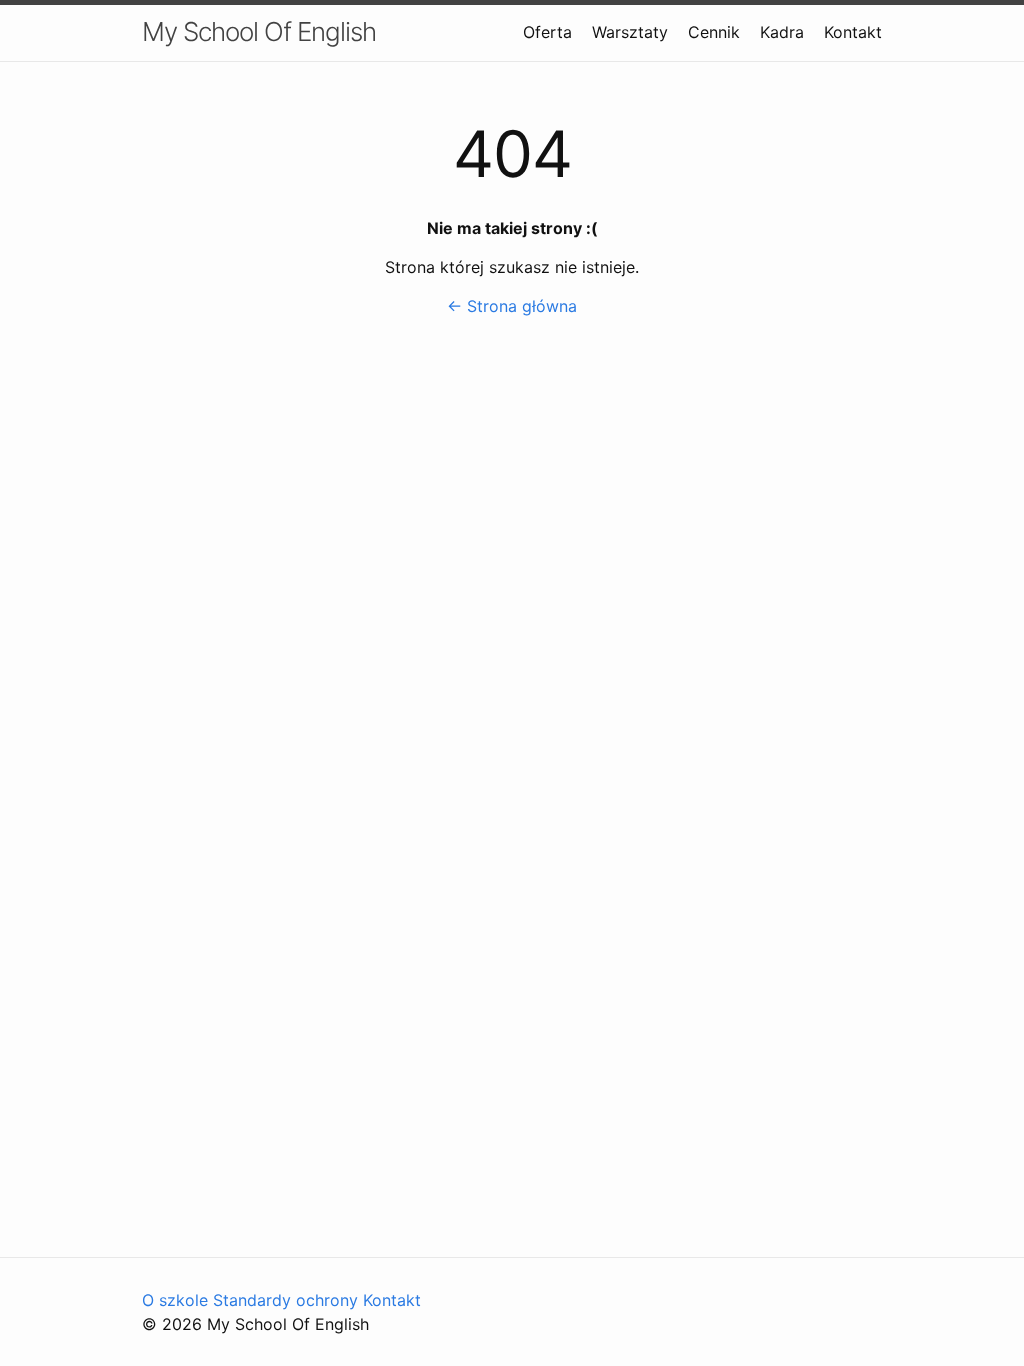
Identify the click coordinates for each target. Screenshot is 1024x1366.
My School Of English (259, 31)
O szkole (177, 1300)
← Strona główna (512, 306)
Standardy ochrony (288, 1300)
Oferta (547, 32)
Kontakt (853, 32)
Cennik (714, 32)
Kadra (782, 32)
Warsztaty (630, 32)
